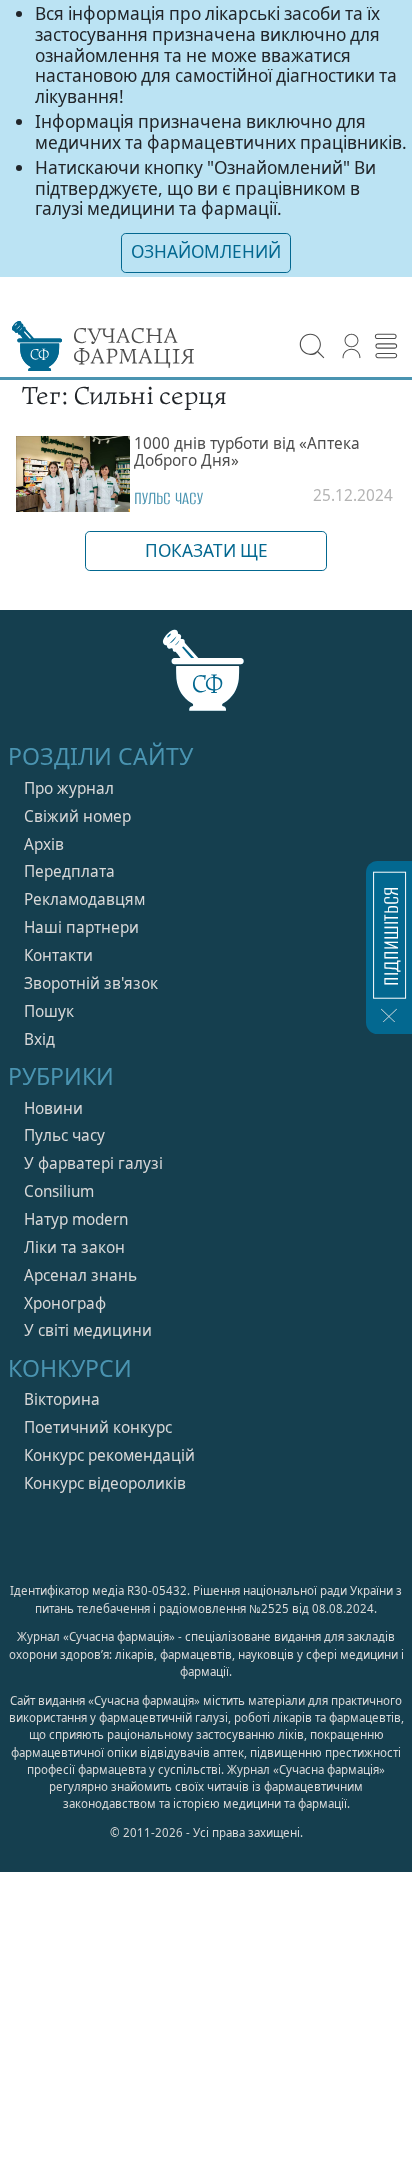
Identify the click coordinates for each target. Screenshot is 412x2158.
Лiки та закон (74, 1247)
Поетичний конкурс (98, 1427)
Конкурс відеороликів (105, 1483)
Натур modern (76, 1219)
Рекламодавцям (84, 899)
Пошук (49, 1011)
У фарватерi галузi (93, 1163)
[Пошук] (312, 346)
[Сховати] (388, 1015)
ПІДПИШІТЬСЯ (390, 936)
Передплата (69, 871)
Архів (44, 844)
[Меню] (386, 346)
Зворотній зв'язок (91, 983)
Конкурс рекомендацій (109, 1455)
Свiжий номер (77, 816)
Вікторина (62, 1399)
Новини (53, 1108)
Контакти (58, 955)
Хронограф (65, 1303)
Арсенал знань (80, 1275)
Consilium (59, 1191)
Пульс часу (168, 498)
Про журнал (69, 788)
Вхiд (39, 1039)
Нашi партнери (81, 927)
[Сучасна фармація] (206, 680)
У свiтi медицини (88, 1330)
